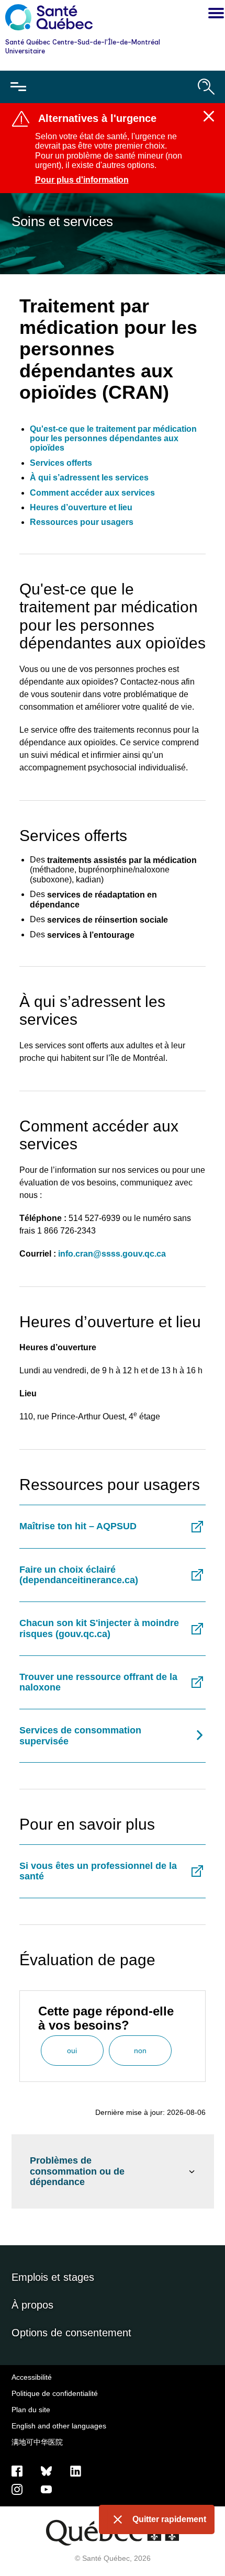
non (140, 2051)
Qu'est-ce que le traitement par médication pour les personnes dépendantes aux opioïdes (113, 439)
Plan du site (31, 2410)
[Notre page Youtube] (46, 2489)
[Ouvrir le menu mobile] (18, 87)
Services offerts (61, 463)
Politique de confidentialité (55, 2393)
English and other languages (59, 2426)
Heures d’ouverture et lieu (81, 507)
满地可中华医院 (37, 2442)
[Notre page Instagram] (17, 2489)
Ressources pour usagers (82, 522)
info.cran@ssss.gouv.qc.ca (112, 1254)
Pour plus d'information (82, 180)
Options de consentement (71, 2333)
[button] (213, 15)
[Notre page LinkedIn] (76, 2471)
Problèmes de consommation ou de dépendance (77, 2171)
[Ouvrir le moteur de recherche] (206, 87)
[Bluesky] (46, 2471)
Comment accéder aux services (92, 493)
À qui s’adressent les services (89, 478)
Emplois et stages (53, 2277)
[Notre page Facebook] (17, 2471)
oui (72, 2051)
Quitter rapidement (169, 2519)
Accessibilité (32, 2377)
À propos (32, 2305)
